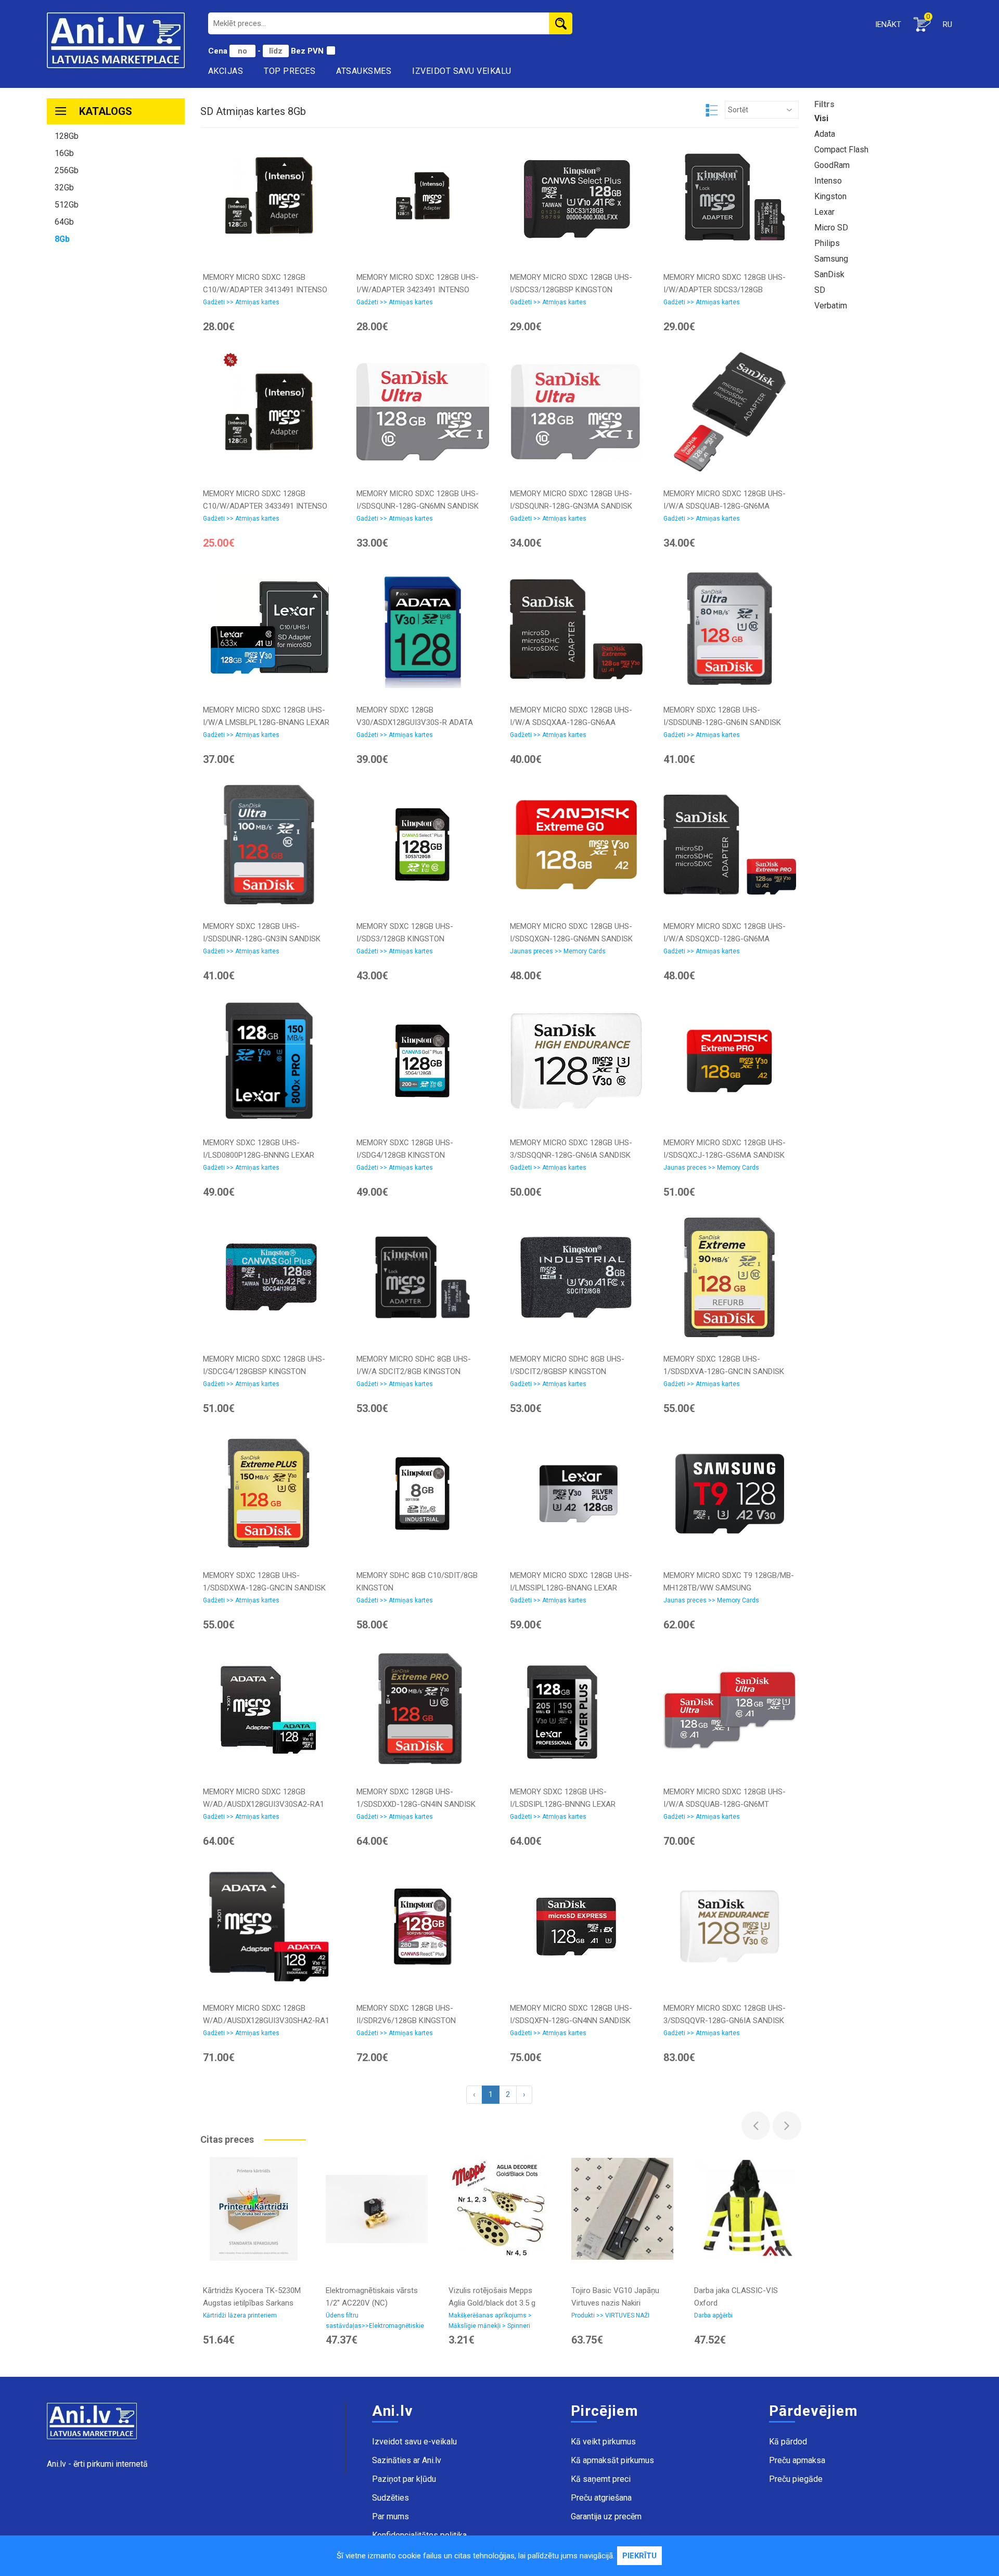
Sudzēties (390, 2498)
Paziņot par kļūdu (404, 2479)
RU (947, 24)
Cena (219, 51)
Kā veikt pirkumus (603, 2442)
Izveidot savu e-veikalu (414, 2442)
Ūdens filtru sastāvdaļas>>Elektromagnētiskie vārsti (375, 2323)
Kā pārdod (788, 2442)
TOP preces (290, 71)
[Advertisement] (116, 411)
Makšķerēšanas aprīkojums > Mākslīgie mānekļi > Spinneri (490, 2321)
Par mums (390, 2516)
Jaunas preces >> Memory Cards (558, 951)
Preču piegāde (796, 2479)
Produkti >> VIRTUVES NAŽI (610, 2315)
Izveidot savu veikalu (462, 71)
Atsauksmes (364, 71)
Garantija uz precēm (606, 2516)
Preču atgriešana (601, 2498)
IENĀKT (888, 24)
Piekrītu (639, 2556)
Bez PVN (307, 51)
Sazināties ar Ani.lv (407, 2460)
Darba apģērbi (713, 2315)
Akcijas (226, 71)
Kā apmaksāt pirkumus (612, 2460)
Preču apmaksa (797, 2460)
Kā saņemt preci (601, 2479)
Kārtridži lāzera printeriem (240, 2315)
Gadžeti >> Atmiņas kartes (241, 302)
